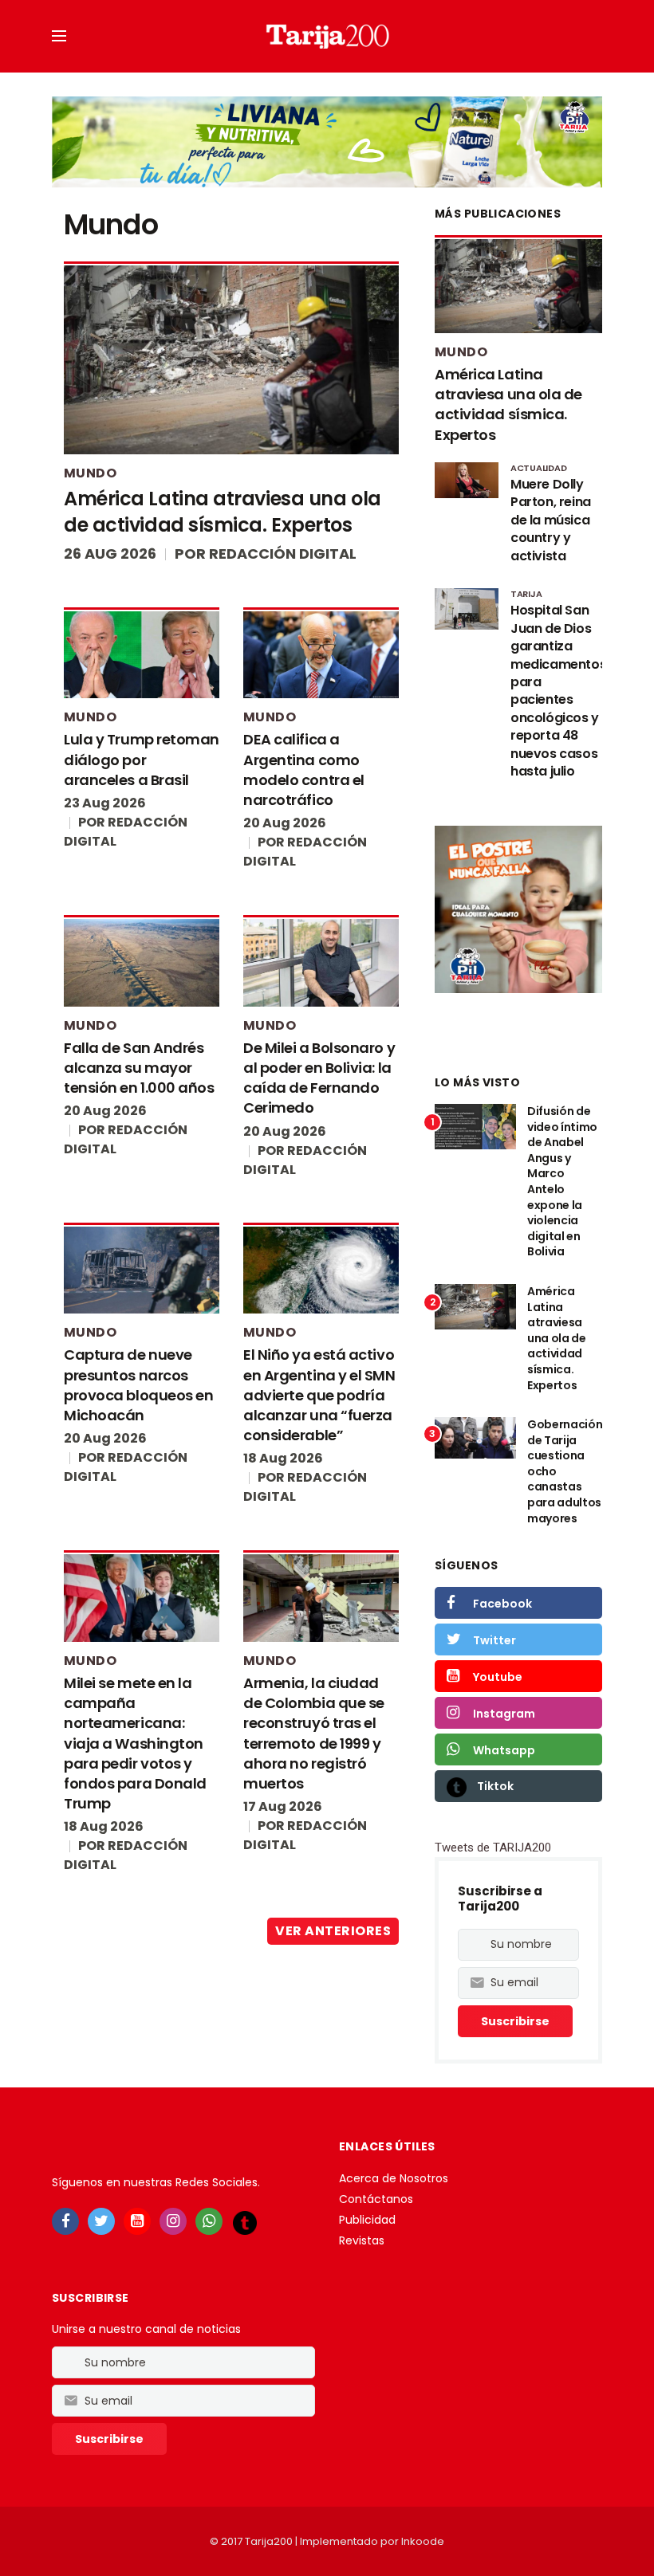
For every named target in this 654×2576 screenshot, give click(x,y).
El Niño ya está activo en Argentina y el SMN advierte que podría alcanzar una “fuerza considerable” (319, 1395)
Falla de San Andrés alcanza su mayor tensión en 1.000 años (139, 1068)
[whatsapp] (209, 2221)
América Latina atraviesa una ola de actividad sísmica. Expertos (223, 512)
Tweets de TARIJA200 (493, 1848)
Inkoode (423, 2541)
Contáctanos (376, 2199)
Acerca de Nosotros (394, 2178)
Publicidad (367, 2220)
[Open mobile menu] (59, 36)
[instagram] (173, 2221)
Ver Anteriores (333, 1931)
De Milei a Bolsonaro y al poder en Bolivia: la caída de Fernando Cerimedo (319, 1078)
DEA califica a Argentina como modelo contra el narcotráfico (304, 770)
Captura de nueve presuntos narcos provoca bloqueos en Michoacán (138, 1385)
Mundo (90, 473)
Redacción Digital (283, 554)
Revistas (362, 2240)
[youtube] (137, 2221)
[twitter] (101, 2221)
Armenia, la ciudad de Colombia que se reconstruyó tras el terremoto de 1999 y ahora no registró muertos (314, 1733)
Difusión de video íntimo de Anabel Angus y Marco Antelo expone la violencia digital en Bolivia (562, 1181)
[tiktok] (245, 2222)
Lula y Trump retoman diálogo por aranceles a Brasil (142, 759)
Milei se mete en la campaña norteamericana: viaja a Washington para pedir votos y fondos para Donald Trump (135, 1743)
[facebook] (65, 2221)
